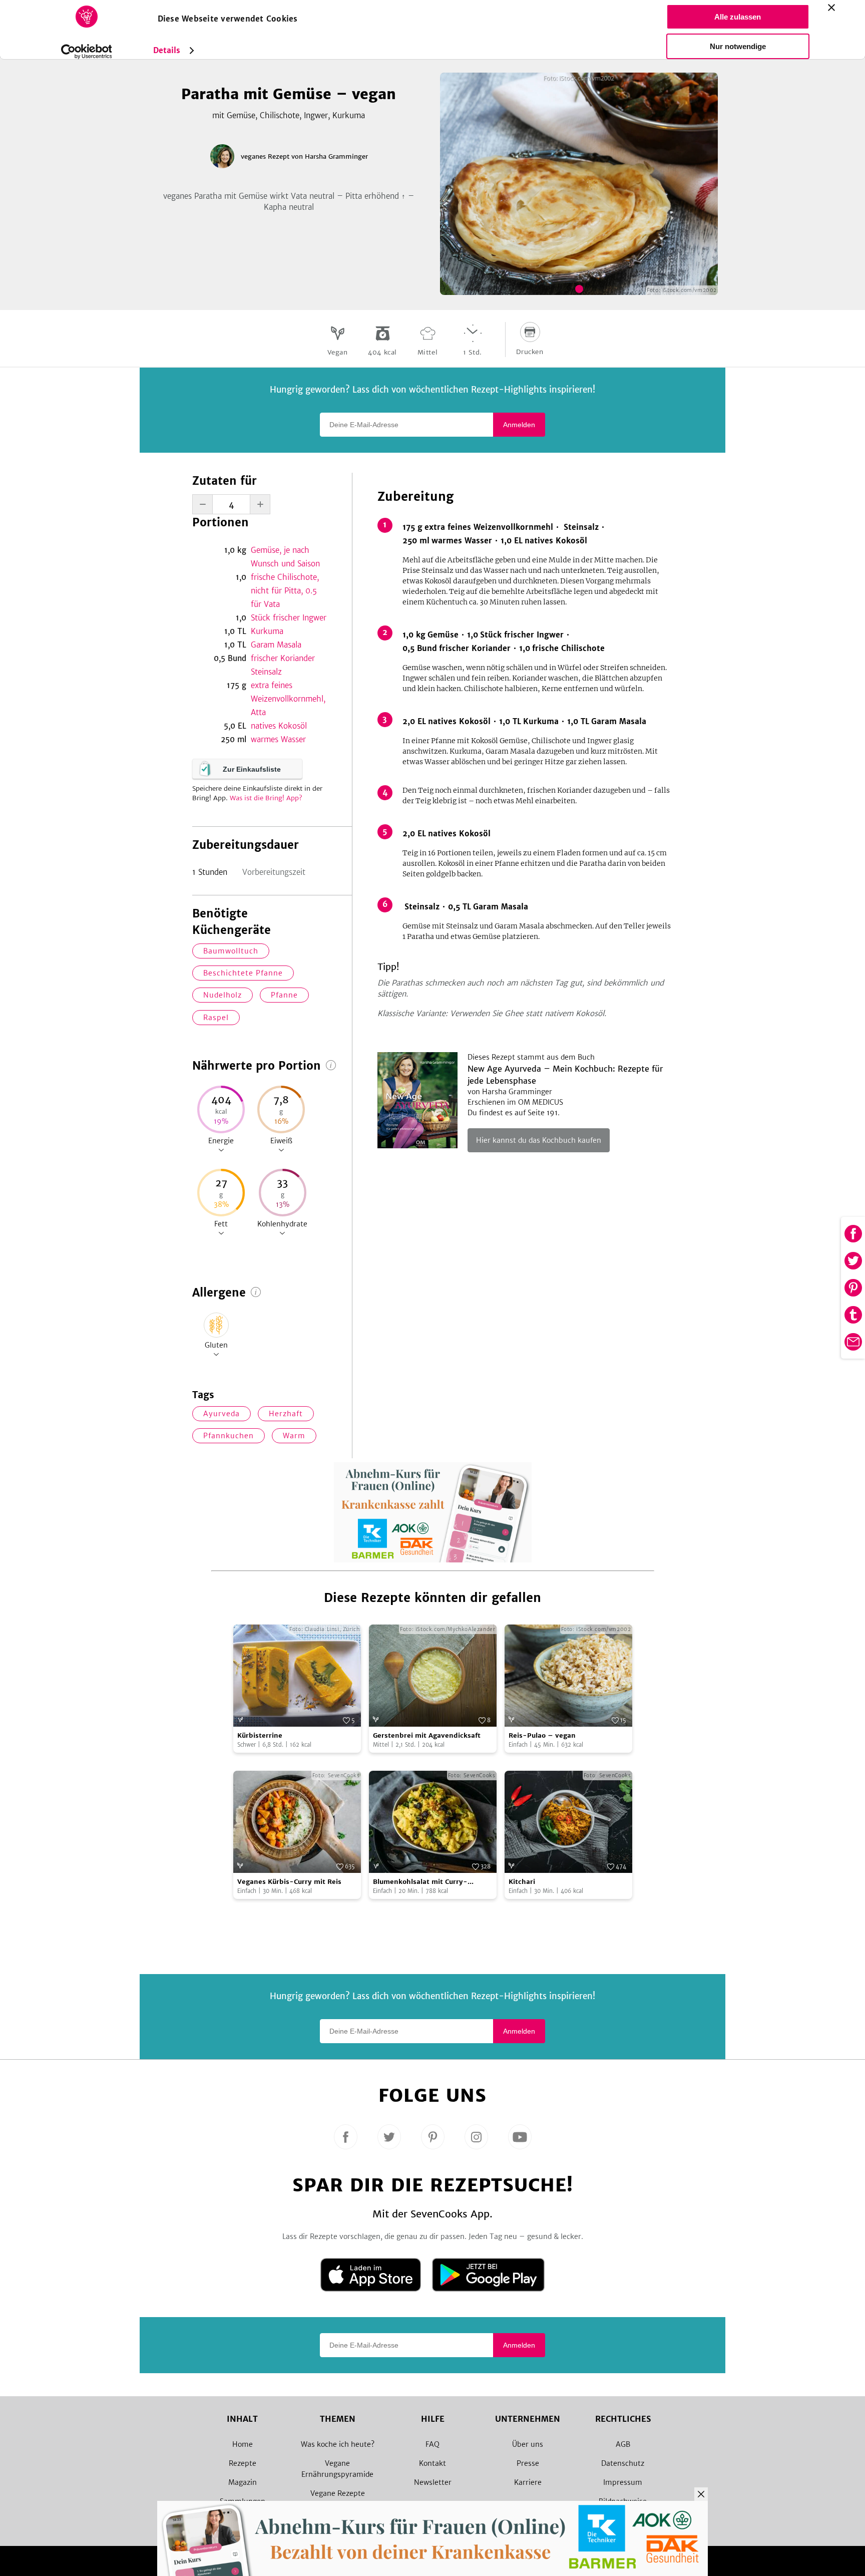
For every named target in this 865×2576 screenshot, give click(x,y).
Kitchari (522, 1882)
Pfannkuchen (229, 1436)
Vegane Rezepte (338, 2493)
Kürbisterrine (260, 1735)
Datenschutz (623, 2463)
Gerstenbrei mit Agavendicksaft (427, 1735)
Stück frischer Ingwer (289, 618)
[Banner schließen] (831, 8)
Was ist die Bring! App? (266, 798)
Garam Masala (276, 645)
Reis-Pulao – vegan (542, 1735)
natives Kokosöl (279, 726)
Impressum (623, 2482)
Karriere (528, 2482)
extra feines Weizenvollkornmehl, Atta (288, 699)
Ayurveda (222, 1414)
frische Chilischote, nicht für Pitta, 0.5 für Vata (285, 591)
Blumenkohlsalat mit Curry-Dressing (420, 1882)
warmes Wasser (278, 739)
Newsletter (433, 2482)
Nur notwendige (738, 46)
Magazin (243, 2482)
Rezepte (243, 2463)
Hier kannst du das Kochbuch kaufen (539, 1140)
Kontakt (432, 2463)
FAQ (432, 2444)
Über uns (528, 2444)
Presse (528, 2463)
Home (243, 2444)
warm (294, 1436)
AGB (623, 2444)
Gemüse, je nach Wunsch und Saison (285, 557)
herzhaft (286, 1414)
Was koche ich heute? (338, 2444)
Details (167, 50)
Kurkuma (267, 631)
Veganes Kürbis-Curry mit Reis (289, 1882)
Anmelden (519, 425)
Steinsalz (266, 672)
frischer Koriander (283, 658)
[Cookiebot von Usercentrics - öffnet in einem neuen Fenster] (86, 52)
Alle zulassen (738, 17)
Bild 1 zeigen (579, 289)
